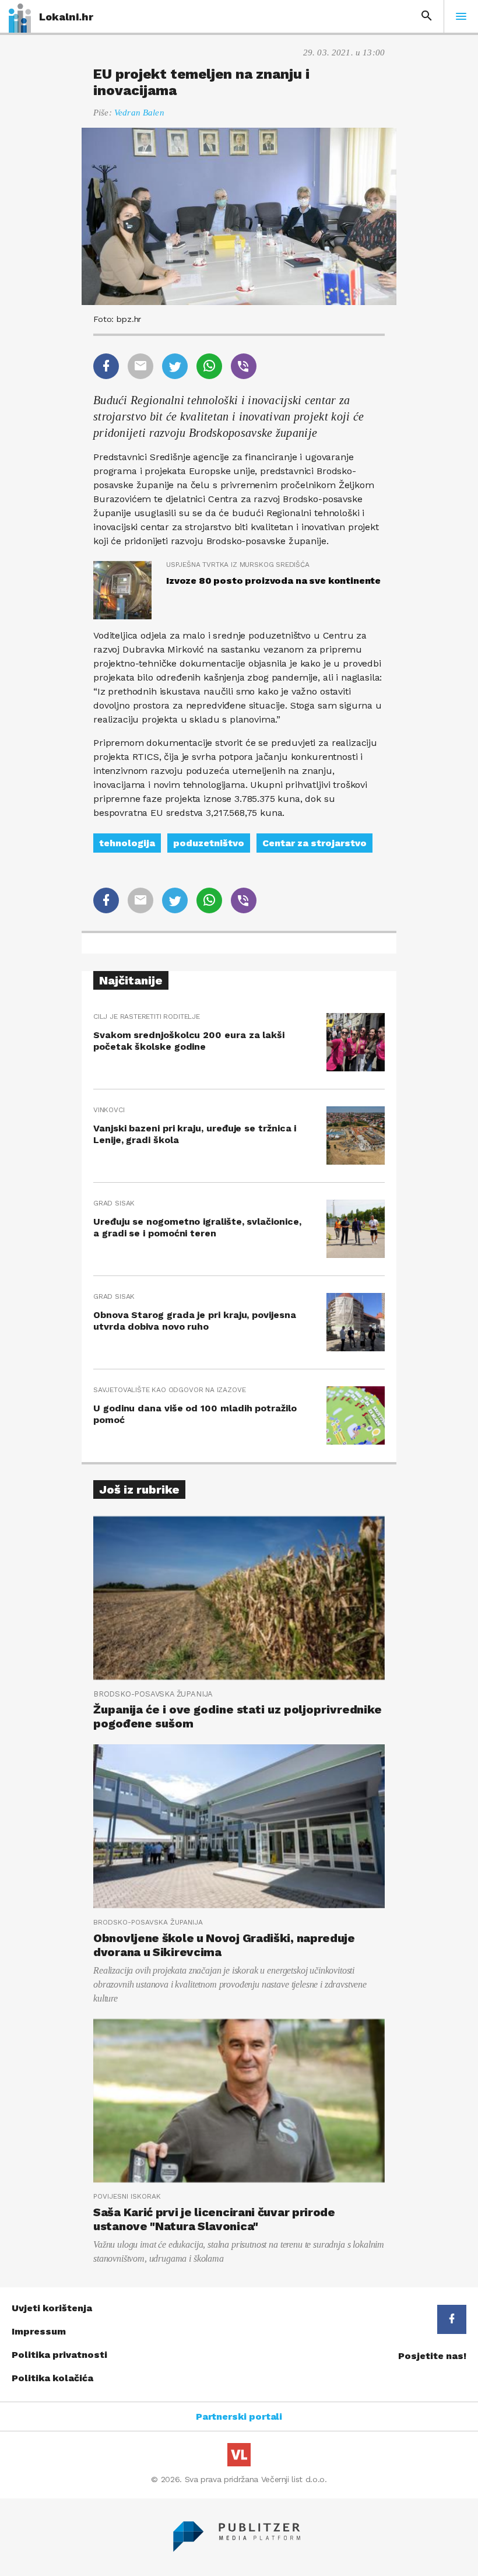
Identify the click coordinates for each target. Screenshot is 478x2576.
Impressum (39, 2331)
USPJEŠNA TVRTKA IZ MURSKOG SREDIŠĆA (238, 565)
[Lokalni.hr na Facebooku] (452, 2319)
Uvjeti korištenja (52, 2308)
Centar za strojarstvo (314, 843)
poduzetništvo (209, 843)
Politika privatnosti (59, 2355)
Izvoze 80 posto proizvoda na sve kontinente (273, 581)
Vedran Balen (139, 113)
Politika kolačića (52, 2378)
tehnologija (127, 843)
